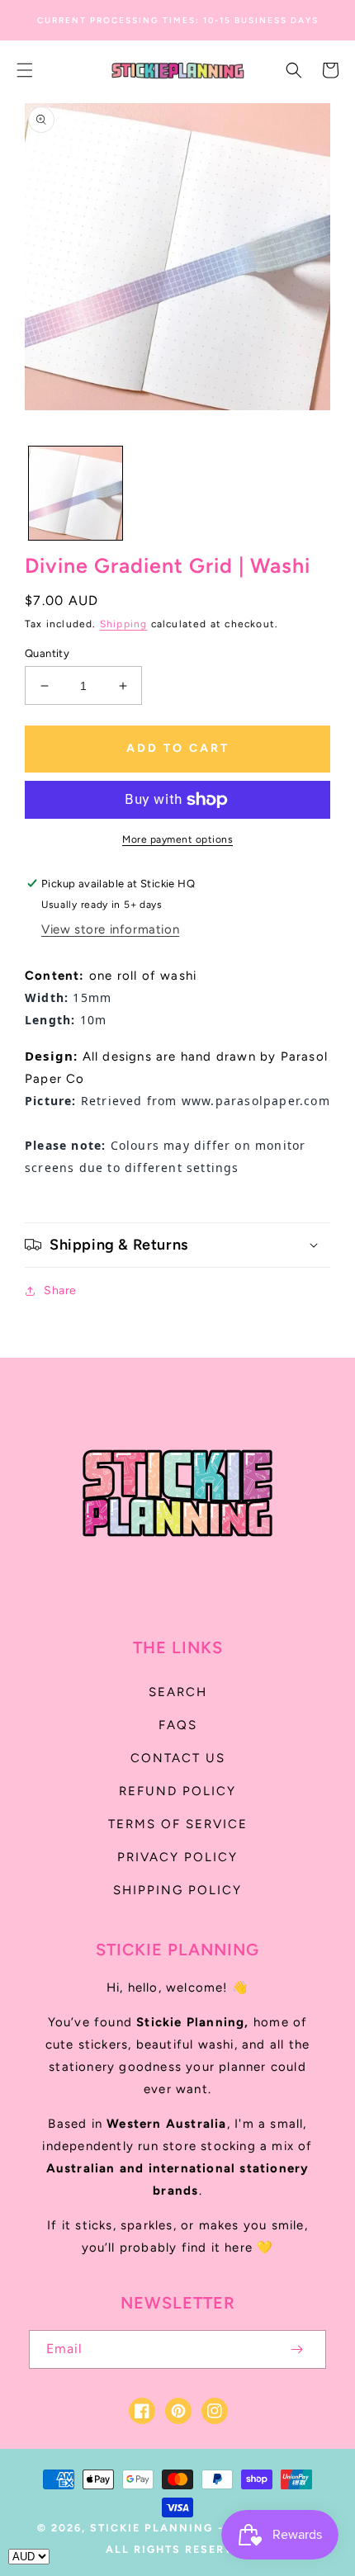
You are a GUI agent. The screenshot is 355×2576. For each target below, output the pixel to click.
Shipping (124, 624)
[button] (25, 70)
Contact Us (178, 1758)
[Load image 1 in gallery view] (76, 493)
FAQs (178, 1725)
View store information (110, 929)
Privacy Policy (177, 1857)
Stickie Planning (151, 2528)
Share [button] (60, 1290)
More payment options (177, 839)
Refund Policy (177, 1791)
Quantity (47, 653)
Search (178, 1692)
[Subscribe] (296, 2349)
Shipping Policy (177, 1890)
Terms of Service (178, 1824)
